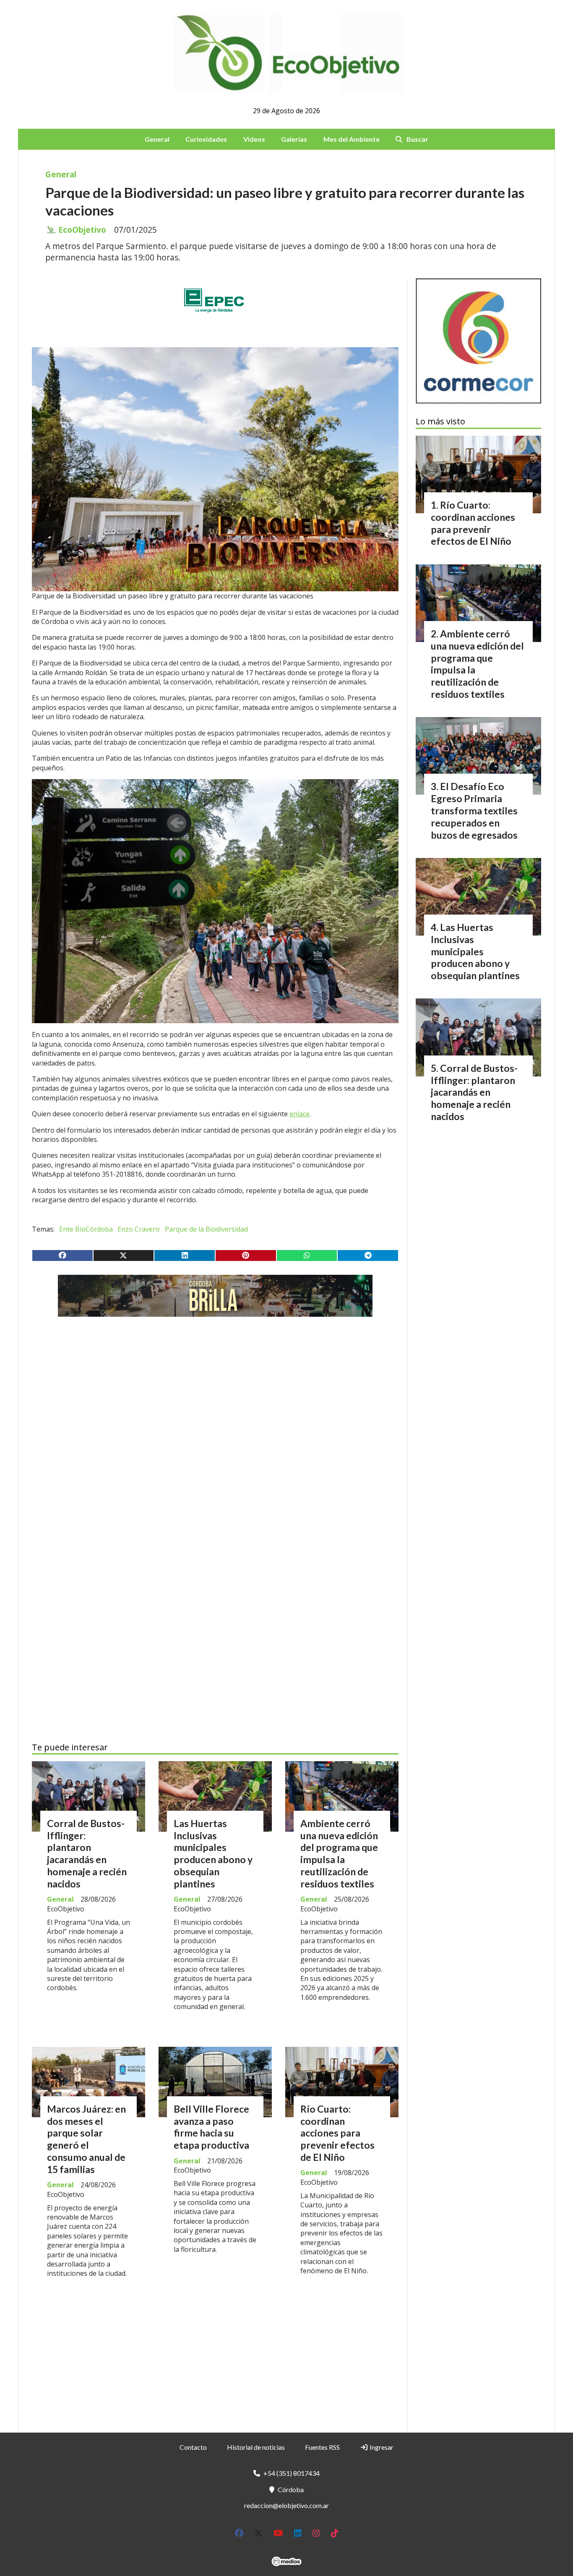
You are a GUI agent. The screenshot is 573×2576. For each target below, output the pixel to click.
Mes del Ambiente (352, 139)
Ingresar (381, 2447)
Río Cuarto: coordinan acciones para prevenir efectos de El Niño (337, 2133)
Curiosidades (206, 139)
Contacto (193, 2447)
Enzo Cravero (139, 1229)
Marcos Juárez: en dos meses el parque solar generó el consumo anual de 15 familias (86, 2139)
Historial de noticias (256, 2447)
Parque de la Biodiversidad (206, 1229)
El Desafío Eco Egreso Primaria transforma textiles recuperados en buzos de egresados (474, 810)
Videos (254, 139)
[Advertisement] (215, 1402)
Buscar (417, 139)
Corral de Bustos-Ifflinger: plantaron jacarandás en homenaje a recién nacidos (87, 1853)
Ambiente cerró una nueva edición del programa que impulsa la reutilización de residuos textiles (339, 1853)
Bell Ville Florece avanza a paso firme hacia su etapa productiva (211, 2127)
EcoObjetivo (82, 230)
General (157, 139)
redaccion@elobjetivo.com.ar (286, 2505)
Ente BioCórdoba (86, 1229)
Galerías (294, 139)
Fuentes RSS (322, 2447)
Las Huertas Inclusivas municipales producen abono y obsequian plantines (213, 1853)
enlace (300, 1114)
